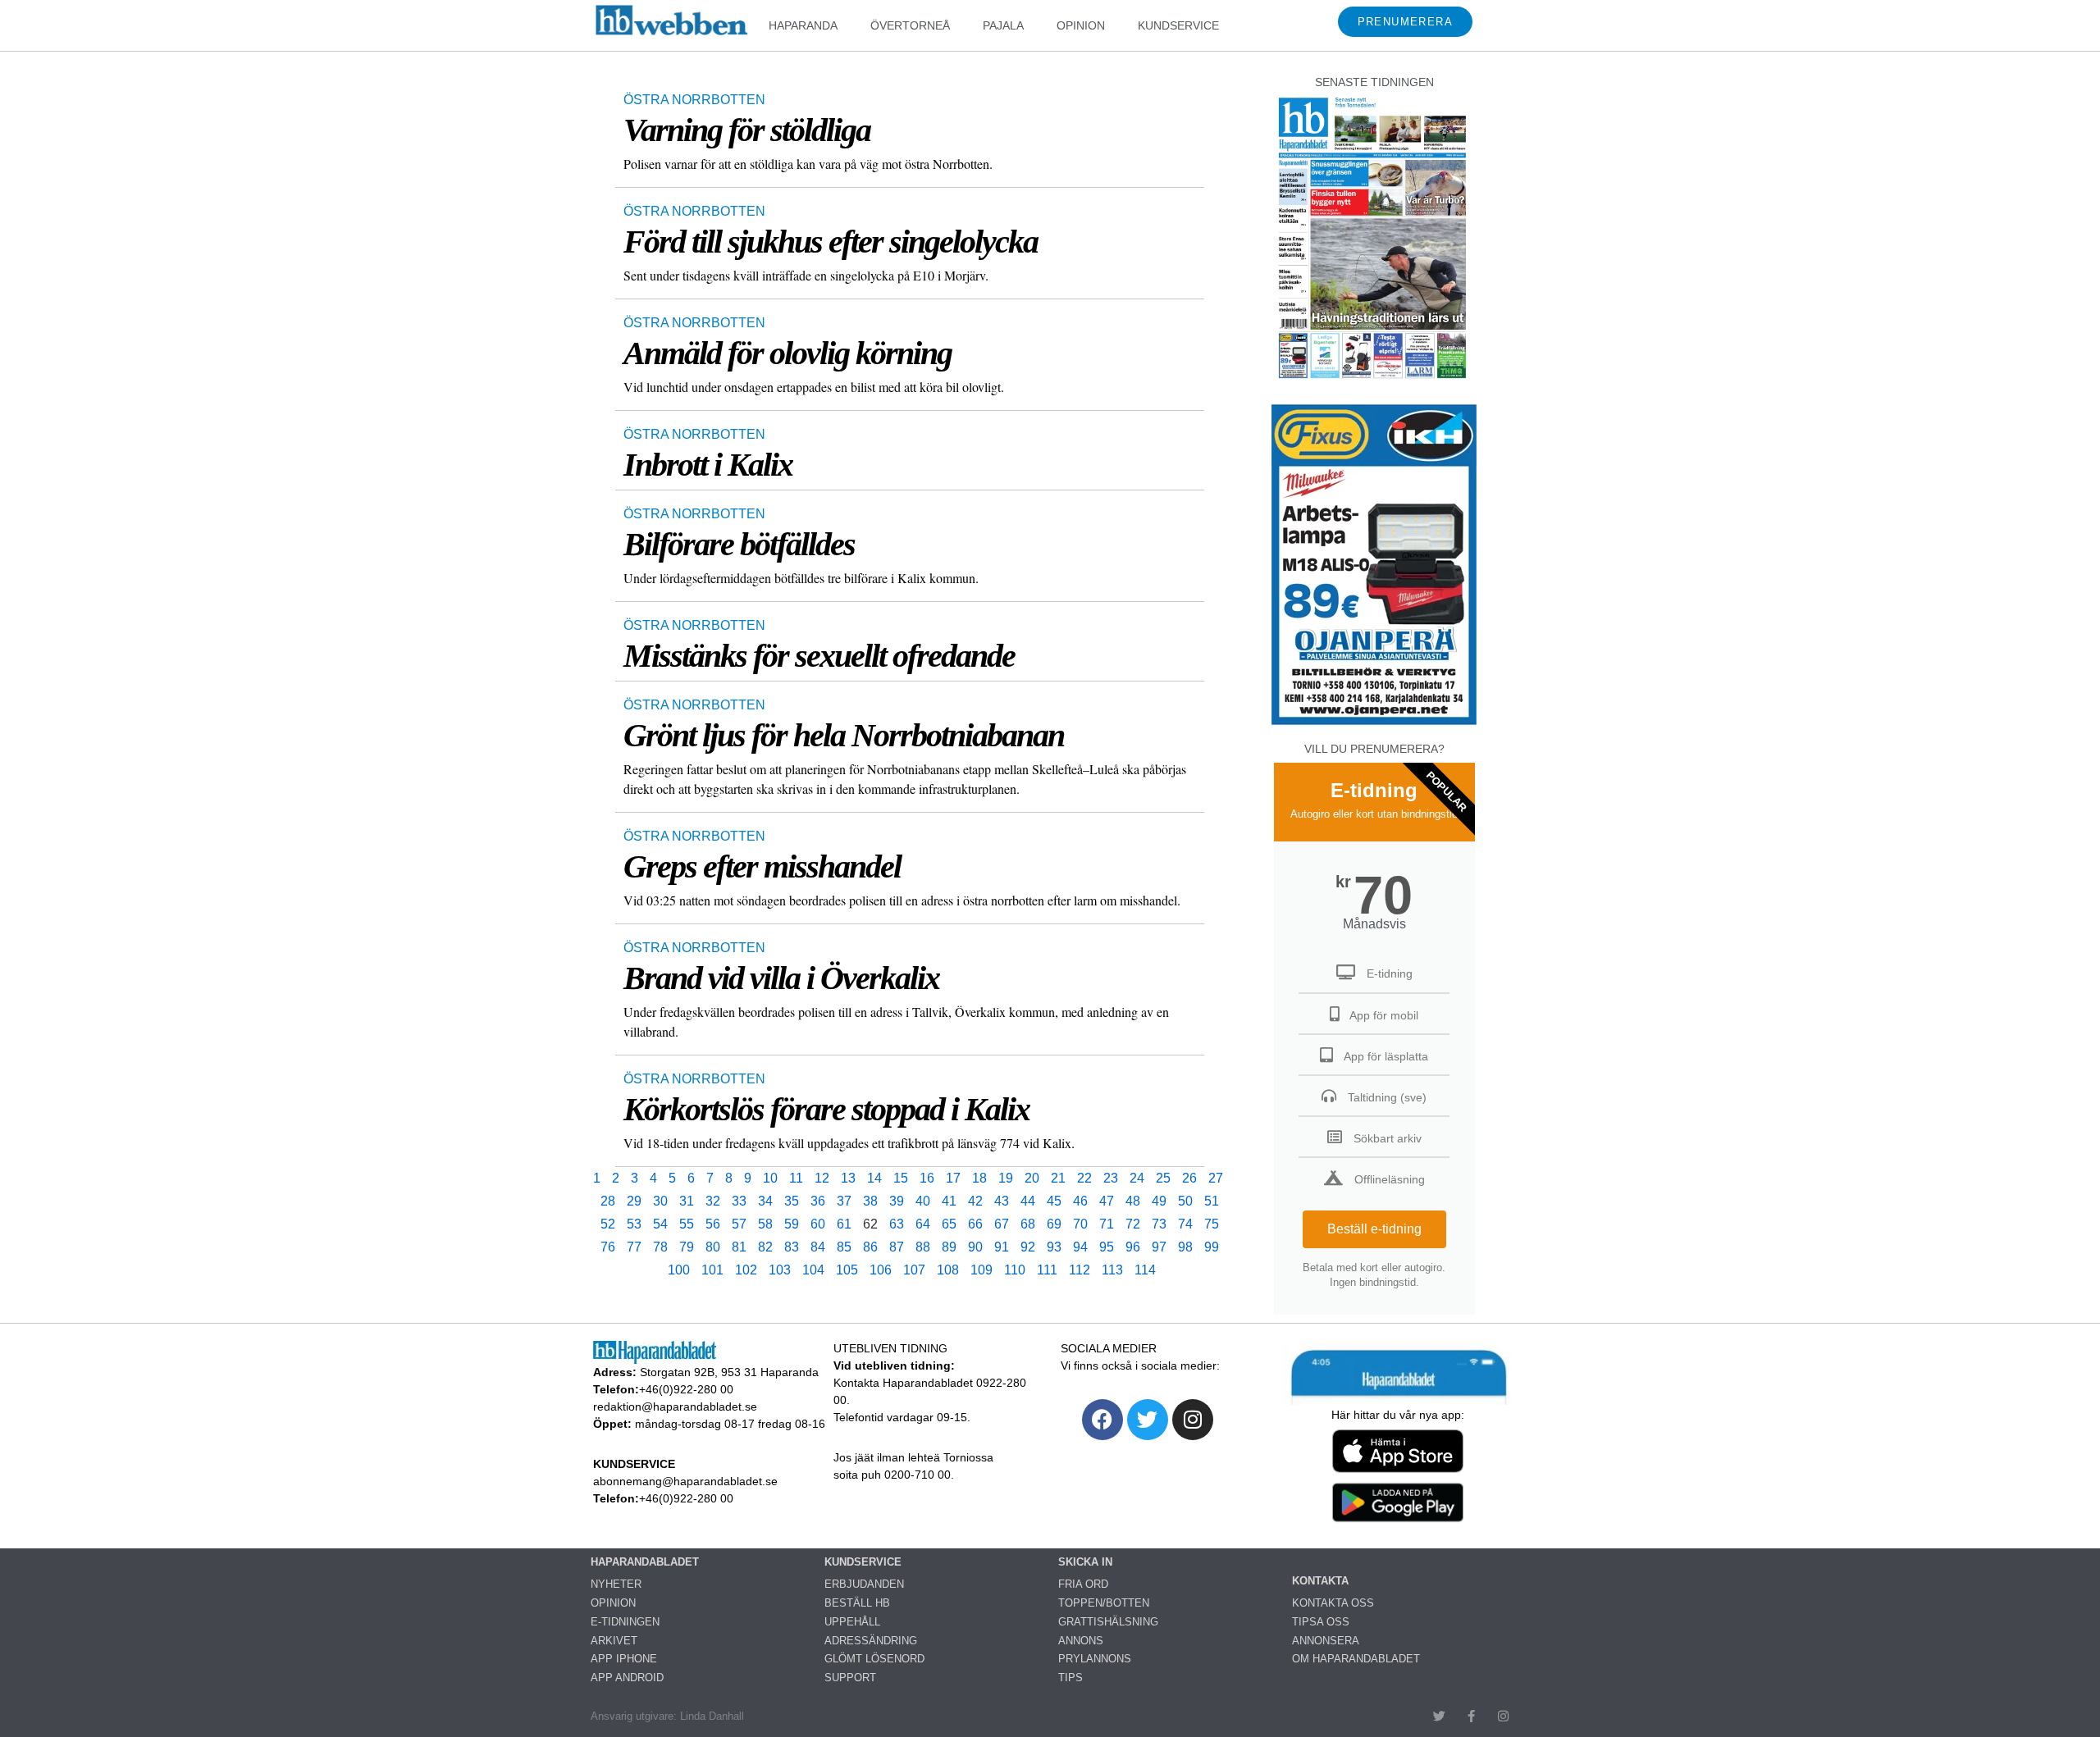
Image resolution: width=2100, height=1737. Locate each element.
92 (1028, 1247)
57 (739, 1224)
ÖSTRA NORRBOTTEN (694, 100)
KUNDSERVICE (1178, 25)
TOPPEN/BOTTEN (1104, 1603)
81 (739, 1247)
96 (1133, 1247)
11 (796, 1178)
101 (712, 1270)
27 (1216, 1178)
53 (634, 1224)
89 (949, 1247)
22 (1084, 1178)
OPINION (1081, 25)
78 (660, 1247)
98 (1185, 1247)
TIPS (1071, 1678)
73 (1159, 1224)
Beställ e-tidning (1374, 1229)
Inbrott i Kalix (708, 465)
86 (870, 1247)
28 (608, 1201)
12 (822, 1178)
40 (923, 1201)
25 (1163, 1178)
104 (813, 1270)
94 (1080, 1247)
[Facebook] (1102, 1420)
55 (687, 1224)
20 (1032, 1178)
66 (975, 1224)
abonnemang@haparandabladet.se (685, 1481)
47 (1107, 1201)
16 (927, 1178)
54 (660, 1224)
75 (1212, 1224)
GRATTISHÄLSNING (1108, 1622)
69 (1054, 1224)
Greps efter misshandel (762, 866)
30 (660, 1201)
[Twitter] (1148, 1420)
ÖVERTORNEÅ (910, 25)
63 (897, 1224)
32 (713, 1201)
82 (765, 1247)
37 (844, 1201)
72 (1133, 1224)
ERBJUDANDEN (864, 1584)
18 (979, 1178)
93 (1054, 1247)
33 (739, 1201)
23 (1111, 1178)
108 (948, 1270)
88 (923, 1247)
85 (844, 1247)
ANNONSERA (1326, 1641)
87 (897, 1247)
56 (713, 1224)
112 (1080, 1270)
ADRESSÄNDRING (871, 1641)
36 (818, 1201)
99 (1212, 1247)
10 (770, 1178)
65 (949, 1224)
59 (792, 1224)
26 (1189, 1178)
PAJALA (1003, 25)
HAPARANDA (803, 25)
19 (1006, 1178)
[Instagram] (1193, 1420)
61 (844, 1224)
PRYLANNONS (1095, 1659)
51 (1212, 1201)
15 (901, 1178)
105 (847, 1270)
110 (1015, 1270)
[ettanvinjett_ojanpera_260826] (1374, 723)
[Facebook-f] (1471, 1716)
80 (713, 1247)
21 (1058, 1178)
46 (1080, 1201)
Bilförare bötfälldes (739, 544)
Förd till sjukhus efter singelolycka (831, 242)
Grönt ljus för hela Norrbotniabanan (844, 735)
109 (982, 1270)
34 (765, 1201)
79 (687, 1247)
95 (1107, 1247)
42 (975, 1201)
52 (608, 1224)
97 (1159, 1247)
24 (1137, 1178)
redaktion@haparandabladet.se (675, 1406)
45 (1054, 1201)
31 (687, 1201)
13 (848, 1178)
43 (1002, 1201)
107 (914, 1270)
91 (1002, 1247)
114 (1145, 1270)
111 (1047, 1270)
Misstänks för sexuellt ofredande (819, 656)
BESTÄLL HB (857, 1603)
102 (746, 1270)
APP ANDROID (627, 1678)
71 (1107, 1224)
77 (634, 1247)
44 (1028, 1201)
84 (818, 1247)
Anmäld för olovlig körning (787, 353)
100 (679, 1270)
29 (634, 1201)
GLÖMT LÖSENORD (874, 1659)
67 (1002, 1224)
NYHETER (616, 1584)
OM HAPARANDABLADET (1356, 1659)
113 (1112, 1270)
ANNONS (1081, 1641)
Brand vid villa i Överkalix (781, 978)
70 (1080, 1224)
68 (1028, 1224)
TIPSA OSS (1321, 1622)
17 (953, 1178)
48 (1133, 1201)
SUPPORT (850, 1678)
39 (897, 1201)
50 (1185, 1201)
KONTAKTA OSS (1333, 1603)
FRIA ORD (1083, 1584)
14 (874, 1178)
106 (881, 1270)
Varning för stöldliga (747, 130)
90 (975, 1247)
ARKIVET (614, 1641)
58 (765, 1224)
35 (792, 1201)
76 (608, 1247)
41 (949, 1201)
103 (780, 1270)
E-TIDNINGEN (625, 1622)
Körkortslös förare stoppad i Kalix (826, 1109)
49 (1159, 1201)
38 (870, 1201)
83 (792, 1247)
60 (818, 1224)
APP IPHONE (624, 1659)
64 (923, 1224)
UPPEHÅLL (852, 1622)
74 (1185, 1224)
